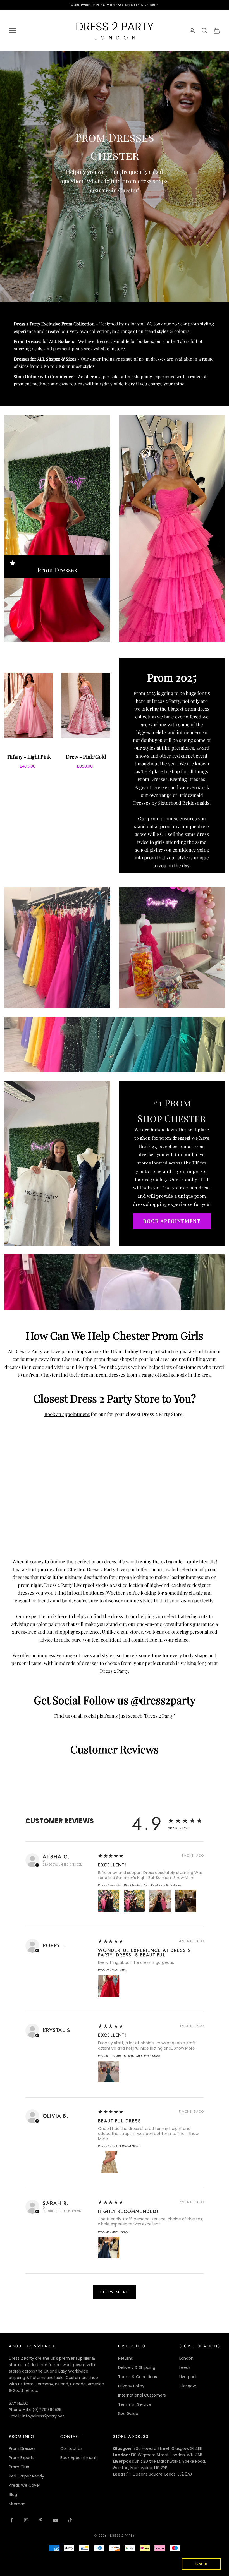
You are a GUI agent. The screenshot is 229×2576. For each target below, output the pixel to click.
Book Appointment (78, 2458)
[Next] (103, 716)
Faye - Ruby (119, 1970)
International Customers (142, 2395)
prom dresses (111, 1375)
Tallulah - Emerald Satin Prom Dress (135, 2056)
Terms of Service (135, 2404)
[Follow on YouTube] (55, 2520)
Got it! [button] (201, 2564)
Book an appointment (67, 1414)
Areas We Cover (25, 2485)
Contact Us (71, 2448)
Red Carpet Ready (27, 2476)
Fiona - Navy (119, 2232)
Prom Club (19, 2467)
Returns (126, 2358)
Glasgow (188, 2386)
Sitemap (17, 2504)
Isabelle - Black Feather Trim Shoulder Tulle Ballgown (146, 1885)
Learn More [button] (20, 2567)
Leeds (185, 2367)
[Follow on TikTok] (70, 2520)
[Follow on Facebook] (12, 2520)
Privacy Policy (131, 2386)
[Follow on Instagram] (26, 2520)
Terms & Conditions (138, 2377)
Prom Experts (22, 2458)
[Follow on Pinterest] (41, 2520)
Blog (13, 2494)
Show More (184, 1878)
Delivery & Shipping (137, 2367)
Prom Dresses (57, 570)
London (186, 2358)
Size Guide (128, 2414)
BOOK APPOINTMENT (172, 1221)
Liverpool (188, 2377)
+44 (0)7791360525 (42, 2410)
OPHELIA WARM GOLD (125, 2146)
